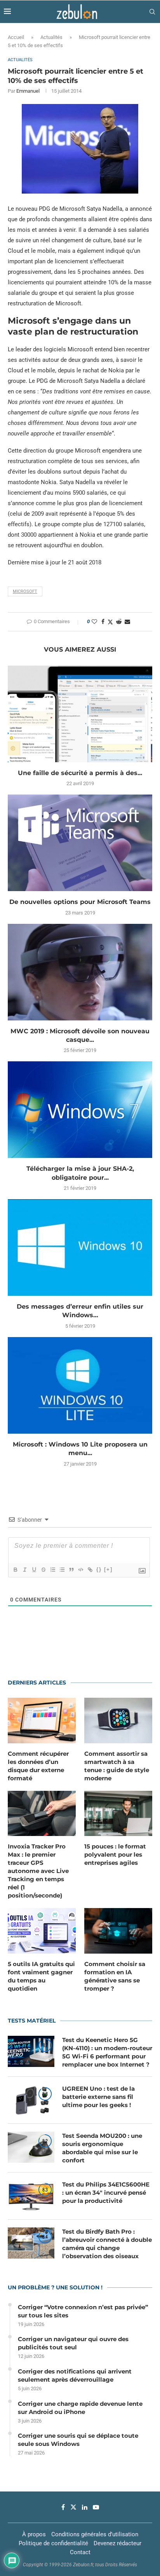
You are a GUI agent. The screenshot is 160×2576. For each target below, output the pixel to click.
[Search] (152, 12)
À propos (34, 2534)
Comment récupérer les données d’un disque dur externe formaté (38, 1766)
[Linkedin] (85, 2507)
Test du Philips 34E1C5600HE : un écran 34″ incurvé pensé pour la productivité (106, 2193)
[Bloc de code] (80, 1570)
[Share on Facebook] (103, 622)
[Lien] (90, 1570)
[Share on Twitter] (110, 622)
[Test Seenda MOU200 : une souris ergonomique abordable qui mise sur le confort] (31, 2147)
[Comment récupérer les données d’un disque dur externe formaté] (42, 1721)
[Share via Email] (127, 622)
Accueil (16, 37)
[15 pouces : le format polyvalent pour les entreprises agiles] (118, 1814)
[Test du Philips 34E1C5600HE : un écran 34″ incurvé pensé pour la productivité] (31, 2196)
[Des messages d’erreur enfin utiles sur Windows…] (80, 1247)
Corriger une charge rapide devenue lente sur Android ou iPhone (80, 2408)
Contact (80, 2552)
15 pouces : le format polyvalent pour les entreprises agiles (115, 1854)
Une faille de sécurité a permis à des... (80, 773)
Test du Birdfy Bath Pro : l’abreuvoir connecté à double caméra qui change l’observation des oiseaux (107, 2244)
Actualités (51, 37)
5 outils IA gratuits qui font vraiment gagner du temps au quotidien (41, 1976)
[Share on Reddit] (119, 622)
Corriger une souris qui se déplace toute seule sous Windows (78, 2440)
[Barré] (43, 1570)
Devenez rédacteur (117, 2543)
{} (99, 1569)
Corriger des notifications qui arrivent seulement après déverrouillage (75, 2375)
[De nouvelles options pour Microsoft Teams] (80, 843)
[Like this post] (94, 622)
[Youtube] (96, 2507)
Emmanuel (28, 91)
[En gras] (15, 1570)
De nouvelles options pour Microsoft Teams (80, 902)
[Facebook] (63, 2507)
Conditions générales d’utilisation (95, 2534)
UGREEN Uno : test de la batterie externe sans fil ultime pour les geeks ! (98, 2097)
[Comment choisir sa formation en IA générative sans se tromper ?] (118, 1931)
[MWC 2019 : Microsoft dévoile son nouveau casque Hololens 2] (80, 972)
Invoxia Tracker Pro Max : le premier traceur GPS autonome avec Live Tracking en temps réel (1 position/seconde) (38, 1871)
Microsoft (25, 591)
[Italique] (24, 1570)
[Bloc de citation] (71, 1570)
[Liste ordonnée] (52, 1570)
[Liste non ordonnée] (62, 1570)
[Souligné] (34, 1570)
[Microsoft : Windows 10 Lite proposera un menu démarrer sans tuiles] (80, 1385)
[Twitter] (73, 2507)
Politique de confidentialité (53, 2543)
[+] (108, 1569)
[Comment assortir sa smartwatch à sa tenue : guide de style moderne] (118, 1721)
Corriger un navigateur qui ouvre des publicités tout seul (73, 2343)
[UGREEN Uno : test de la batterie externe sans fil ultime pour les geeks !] (31, 2100)
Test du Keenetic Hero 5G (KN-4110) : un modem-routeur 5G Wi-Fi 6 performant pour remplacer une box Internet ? (107, 2052)
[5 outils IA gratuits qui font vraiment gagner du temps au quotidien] (42, 1931)
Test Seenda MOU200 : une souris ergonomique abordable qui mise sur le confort (102, 2148)
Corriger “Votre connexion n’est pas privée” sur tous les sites (83, 2311)
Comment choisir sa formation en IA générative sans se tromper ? (115, 1976)
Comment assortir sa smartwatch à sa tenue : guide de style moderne (117, 1766)
